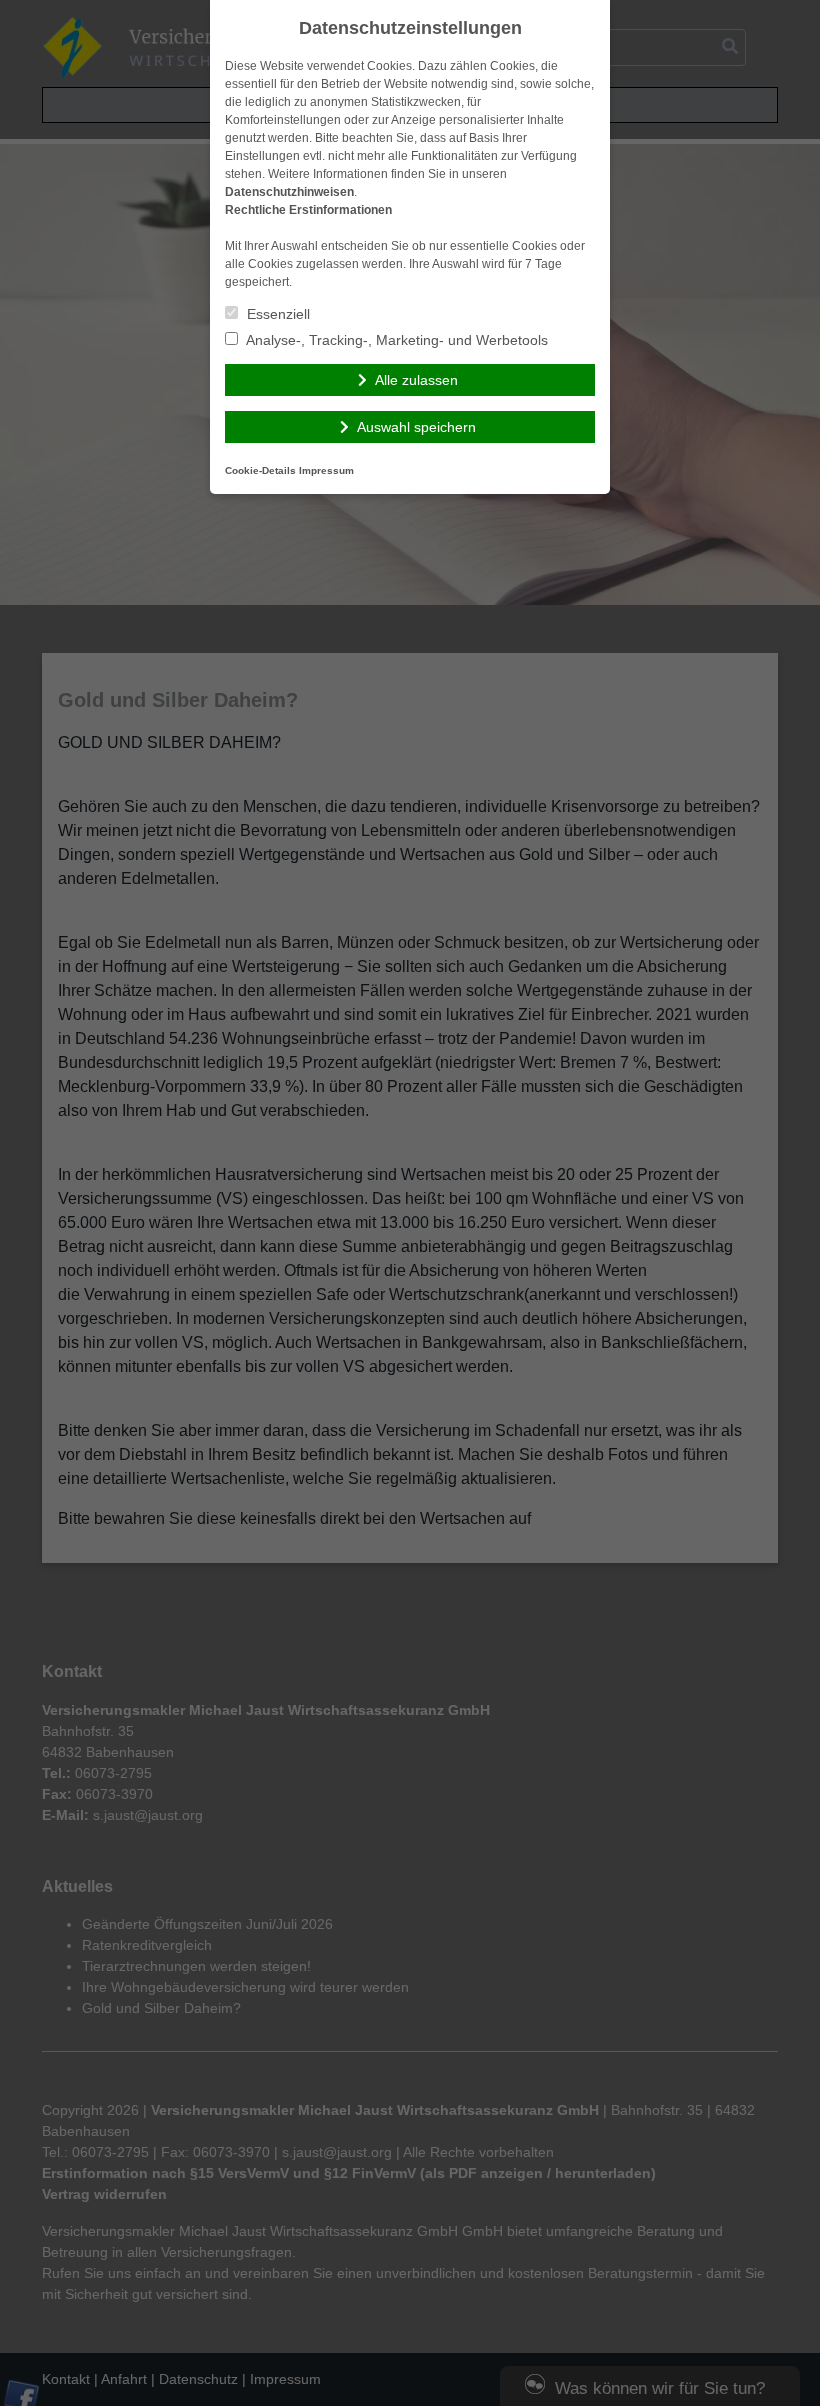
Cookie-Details (260, 470)
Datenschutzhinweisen (289, 192)
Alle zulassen (416, 380)
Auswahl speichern (416, 427)
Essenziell (276, 314)
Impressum (326, 470)
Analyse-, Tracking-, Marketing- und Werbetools (395, 340)
